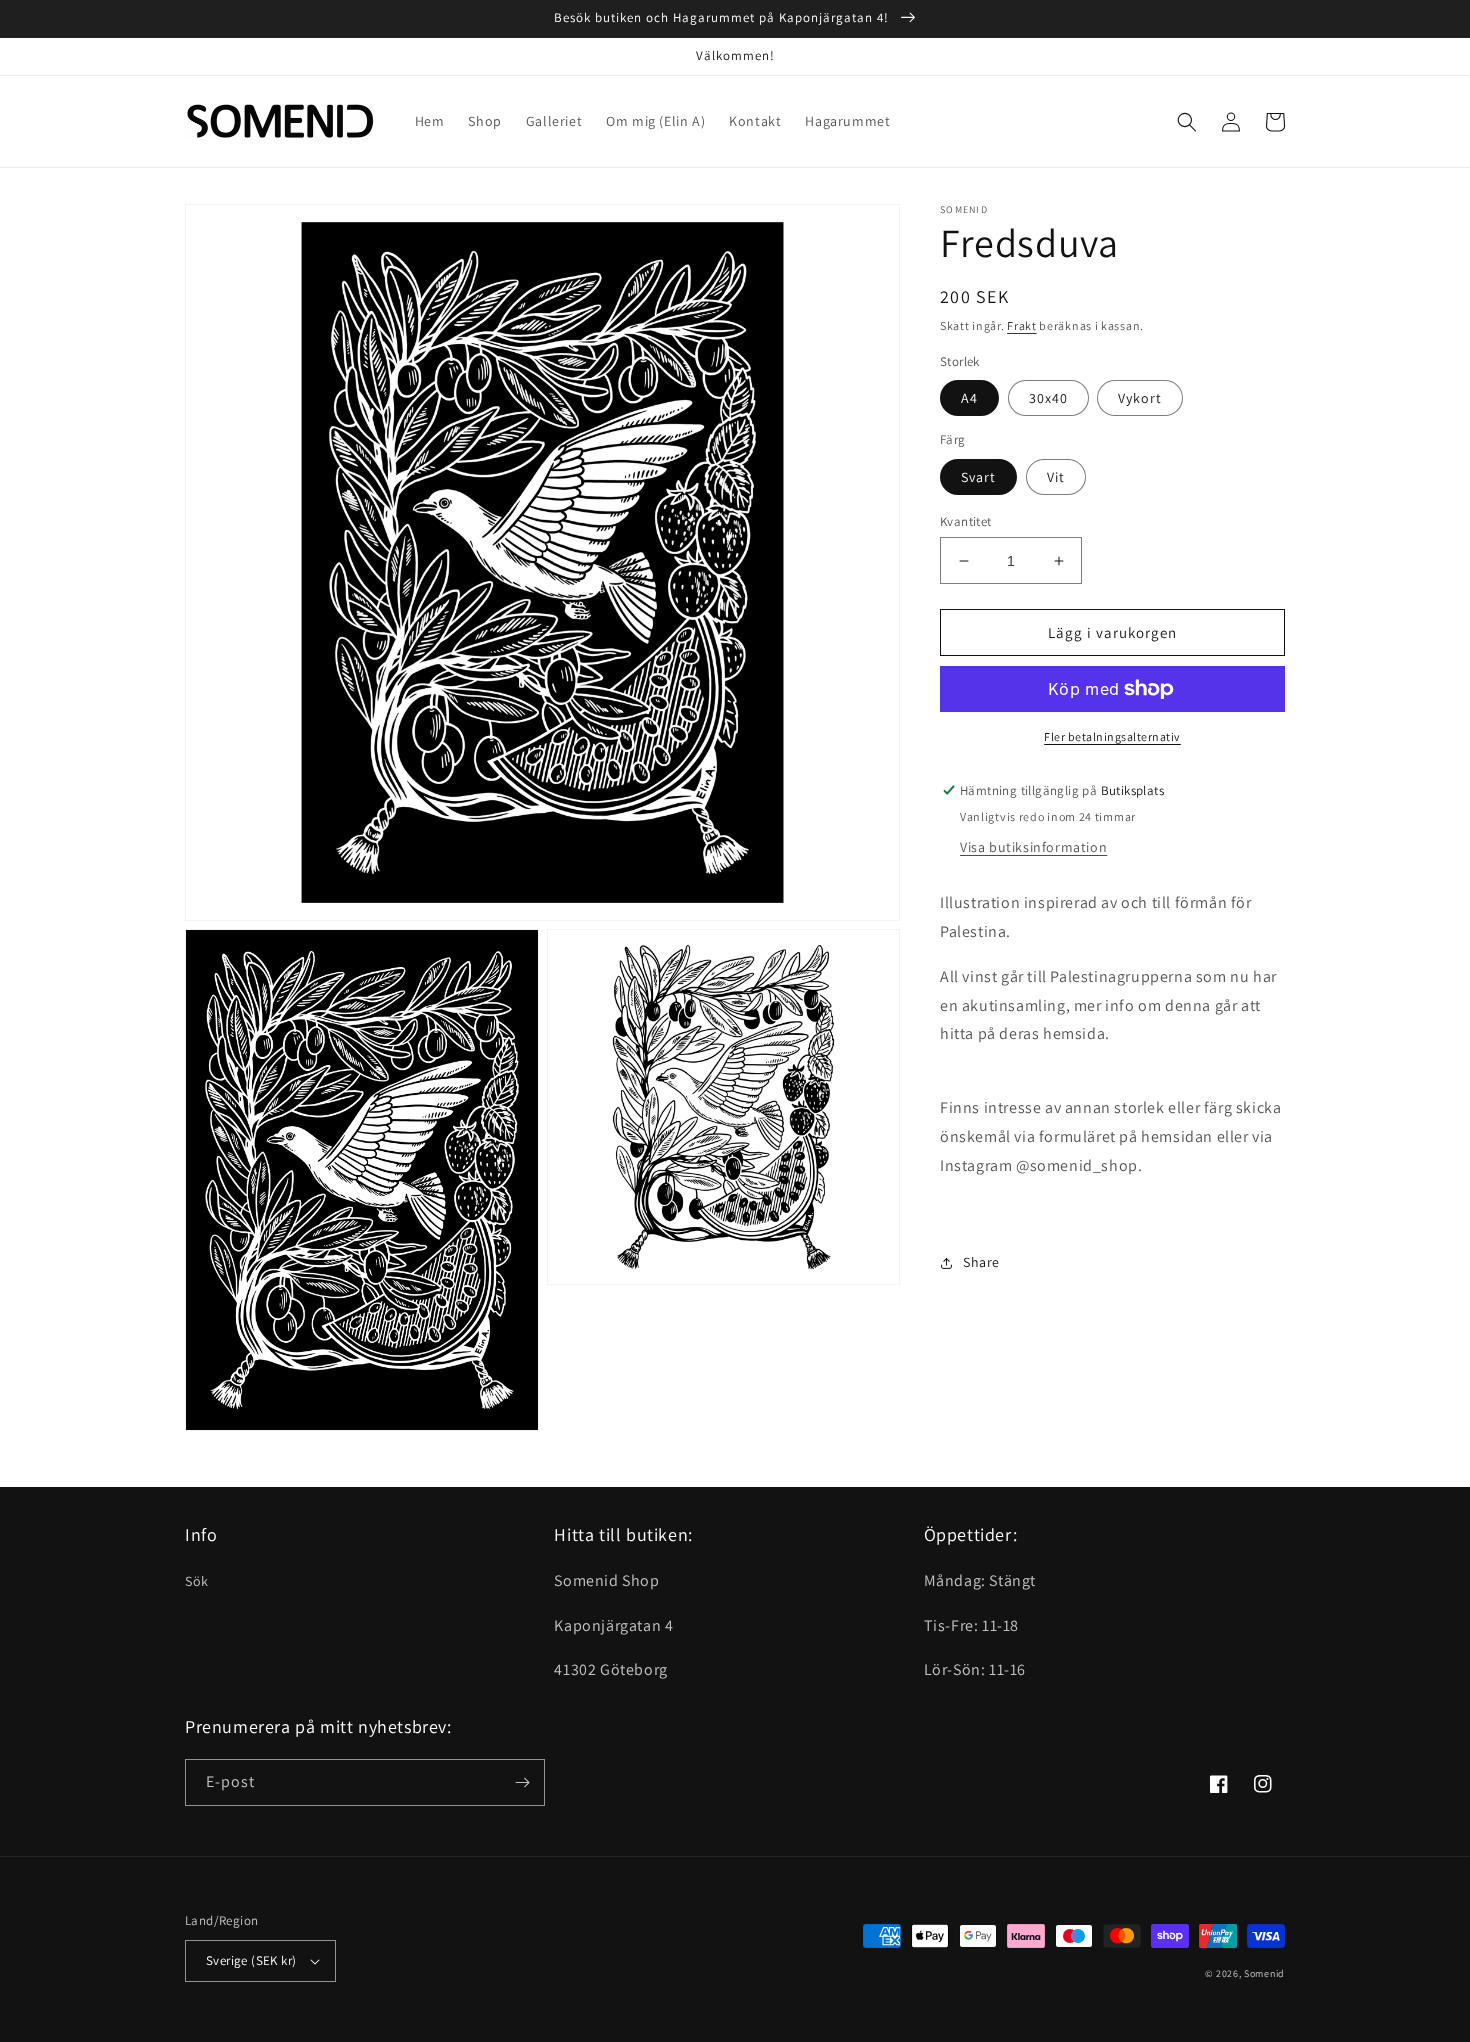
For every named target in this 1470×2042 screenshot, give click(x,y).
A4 (969, 398)
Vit (1056, 477)
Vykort (1140, 398)
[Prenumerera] (522, 1782)
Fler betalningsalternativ (1112, 736)
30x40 (1048, 398)
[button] (1187, 122)
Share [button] (981, 1262)
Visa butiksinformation (1033, 847)
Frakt (1022, 325)
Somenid (1264, 1973)
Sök (197, 1581)
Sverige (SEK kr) (251, 1960)
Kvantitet (966, 521)
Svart (978, 477)
